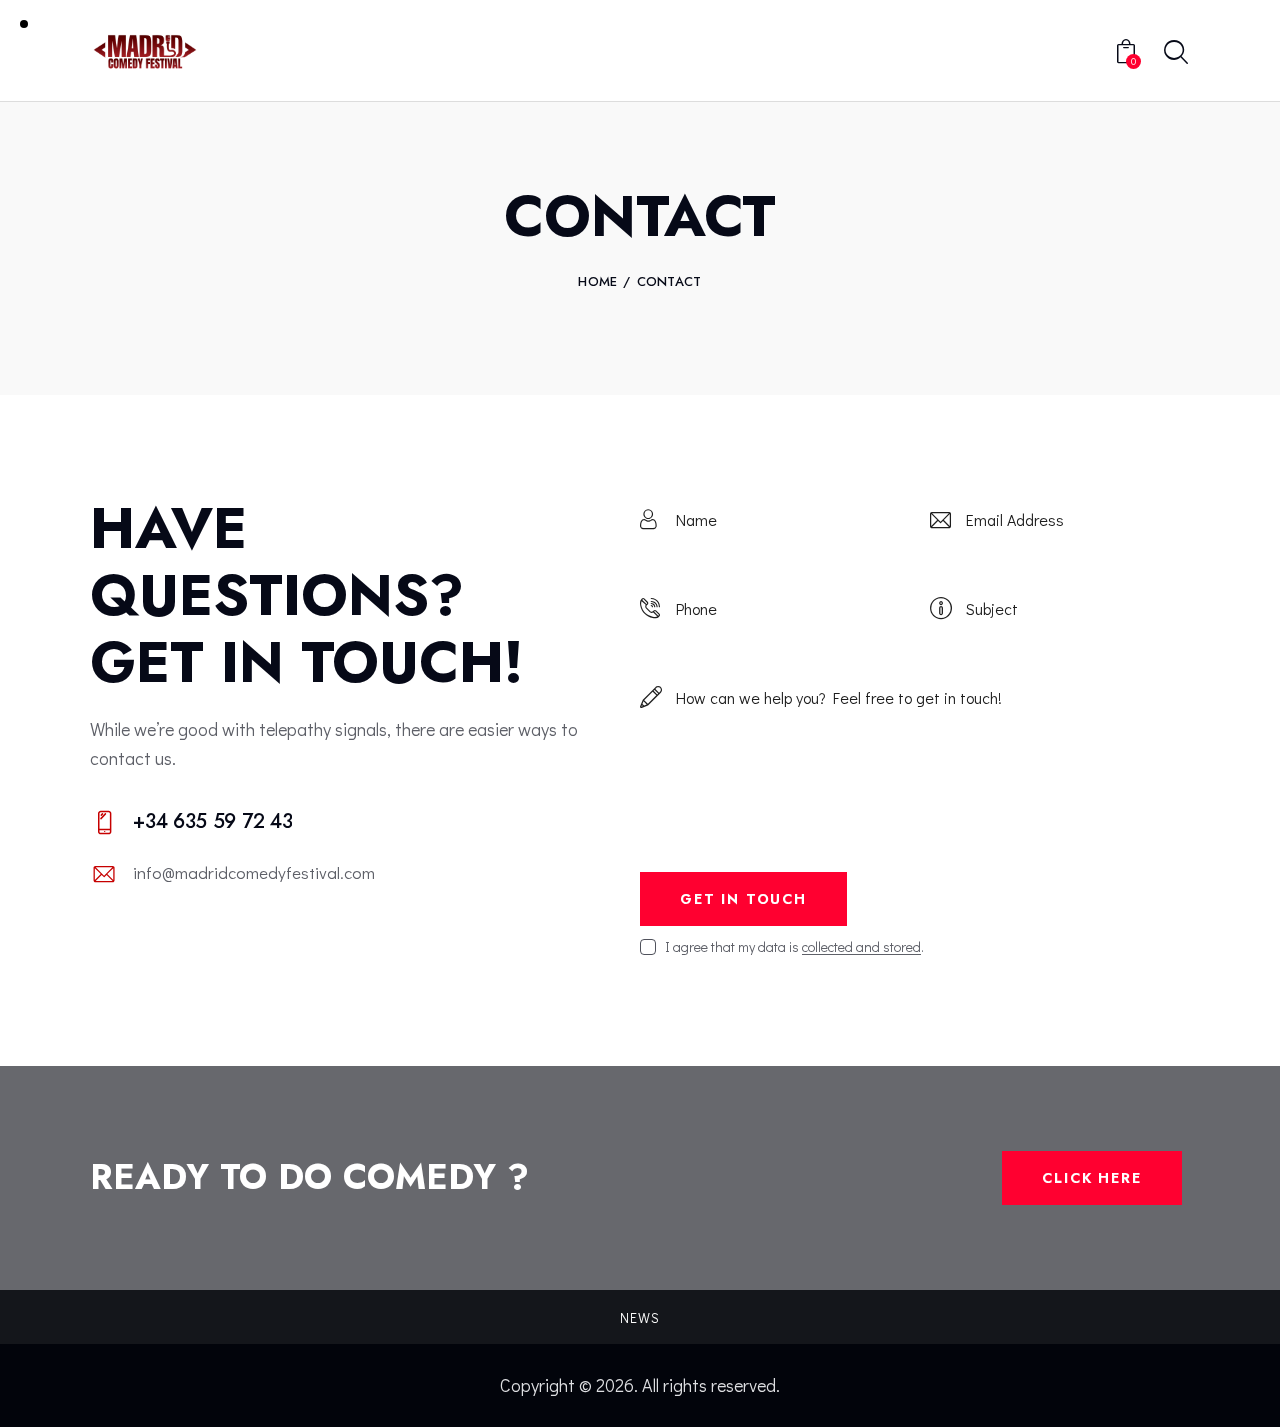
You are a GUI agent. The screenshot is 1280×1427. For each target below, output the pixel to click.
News (640, 1317)
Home (597, 282)
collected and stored (861, 947)
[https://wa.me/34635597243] (337, 823)
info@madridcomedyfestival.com (254, 872)
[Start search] (1176, 53)
